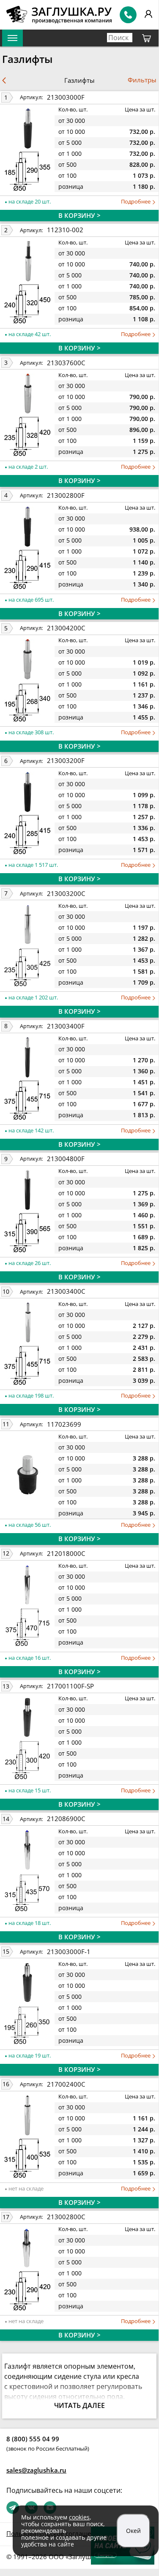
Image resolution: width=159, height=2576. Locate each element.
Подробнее (136, 202)
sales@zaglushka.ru (36, 2470)
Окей (133, 2531)
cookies (79, 2517)
